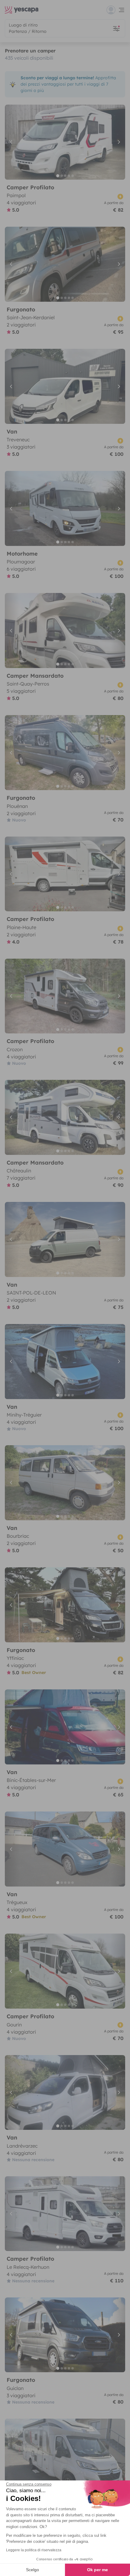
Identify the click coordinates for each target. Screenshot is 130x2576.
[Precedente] (12, 142)
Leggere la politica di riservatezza (34, 2550)
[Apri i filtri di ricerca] (116, 28)
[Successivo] (118, 142)
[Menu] (116, 10)
